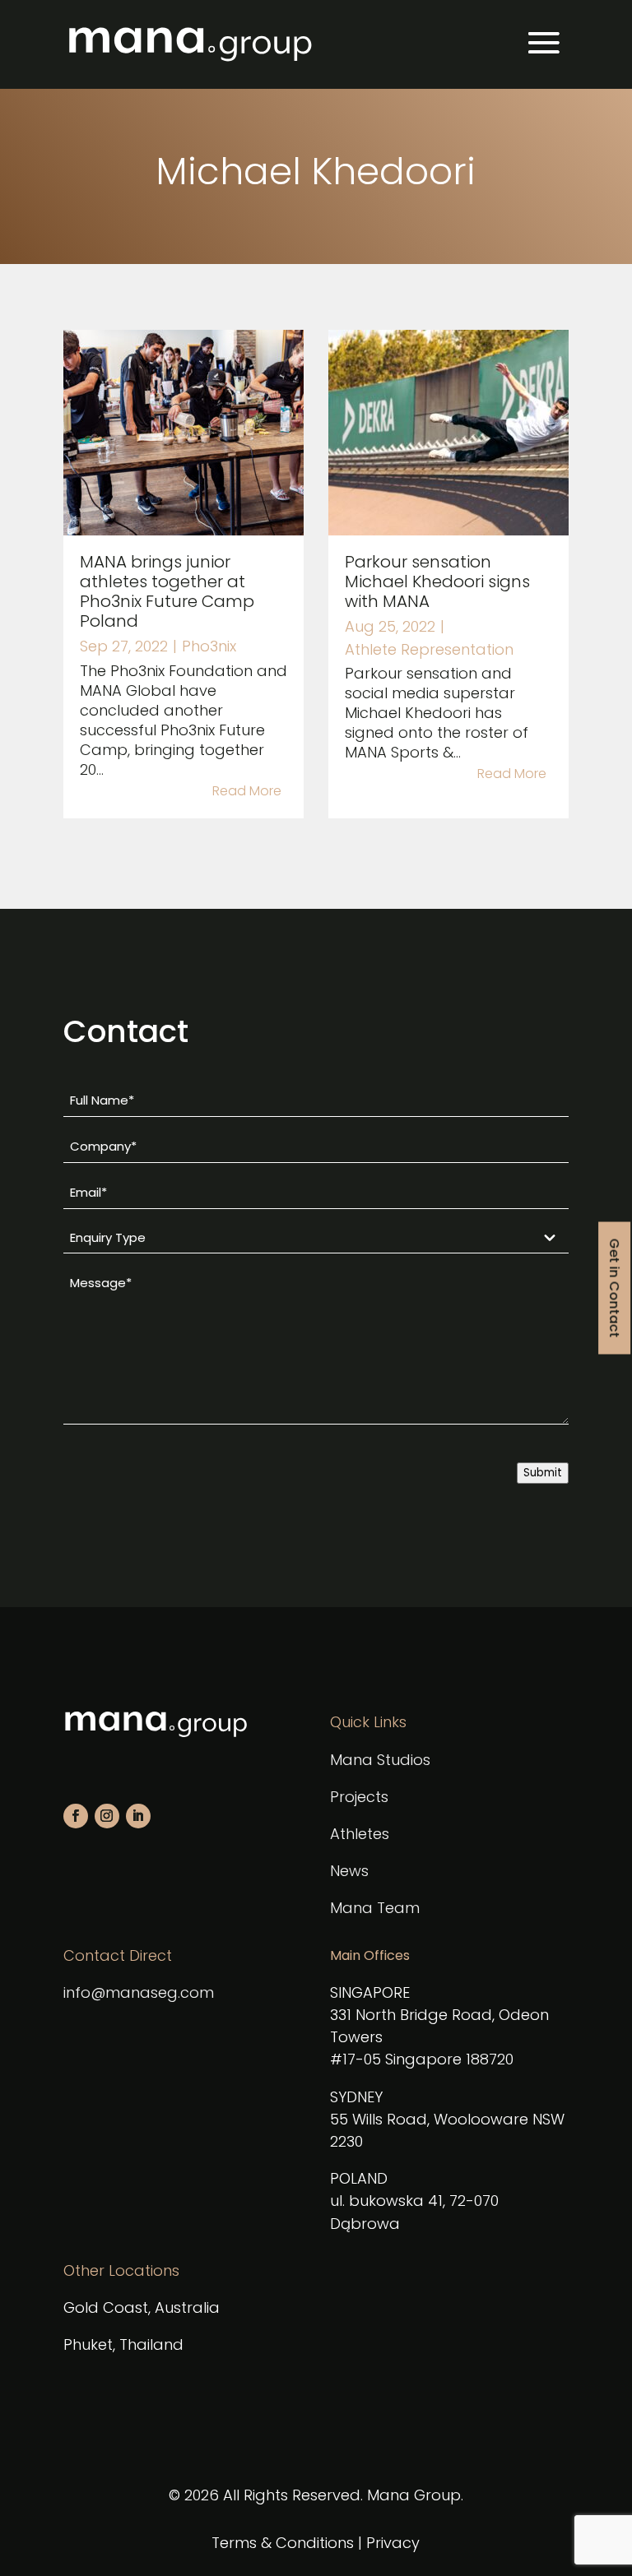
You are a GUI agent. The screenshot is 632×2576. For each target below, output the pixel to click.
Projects (359, 1797)
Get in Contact (614, 1288)
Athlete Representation (429, 649)
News (349, 1871)
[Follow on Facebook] (76, 1816)
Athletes (360, 1834)
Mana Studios (380, 1760)
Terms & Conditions (283, 2543)
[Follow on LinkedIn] (138, 1816)
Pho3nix (209, 646)
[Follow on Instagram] (107, 1816)
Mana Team (375, 1908)
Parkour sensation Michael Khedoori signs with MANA (437, 581)
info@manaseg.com (139, 1992)
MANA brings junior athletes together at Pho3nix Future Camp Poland (167, 591)
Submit (543, 1473)
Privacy (393, 2543)
